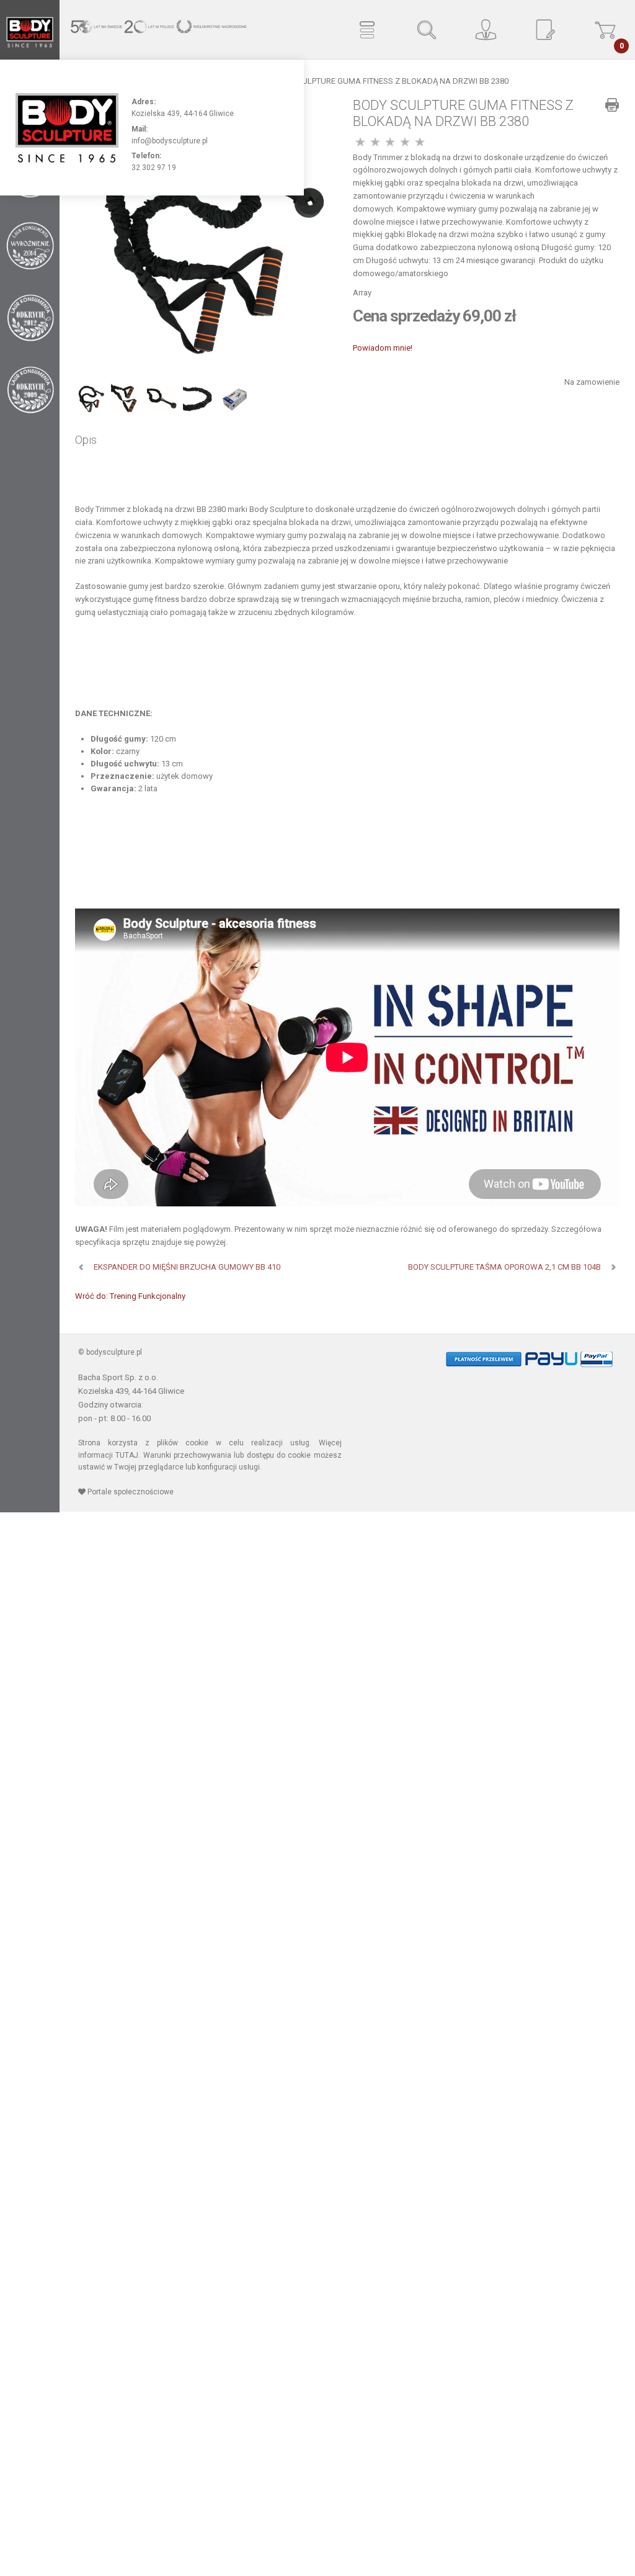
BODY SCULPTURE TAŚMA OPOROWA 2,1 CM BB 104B (504, 1267)
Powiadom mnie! (383, 348)
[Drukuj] (612, 105)
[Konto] (486, 30)
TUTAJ (127, 1455)
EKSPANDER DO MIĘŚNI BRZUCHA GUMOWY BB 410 (187, 1267)
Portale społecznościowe (130, 1492)
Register (546, 30)
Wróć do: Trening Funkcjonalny (130, 1296)
